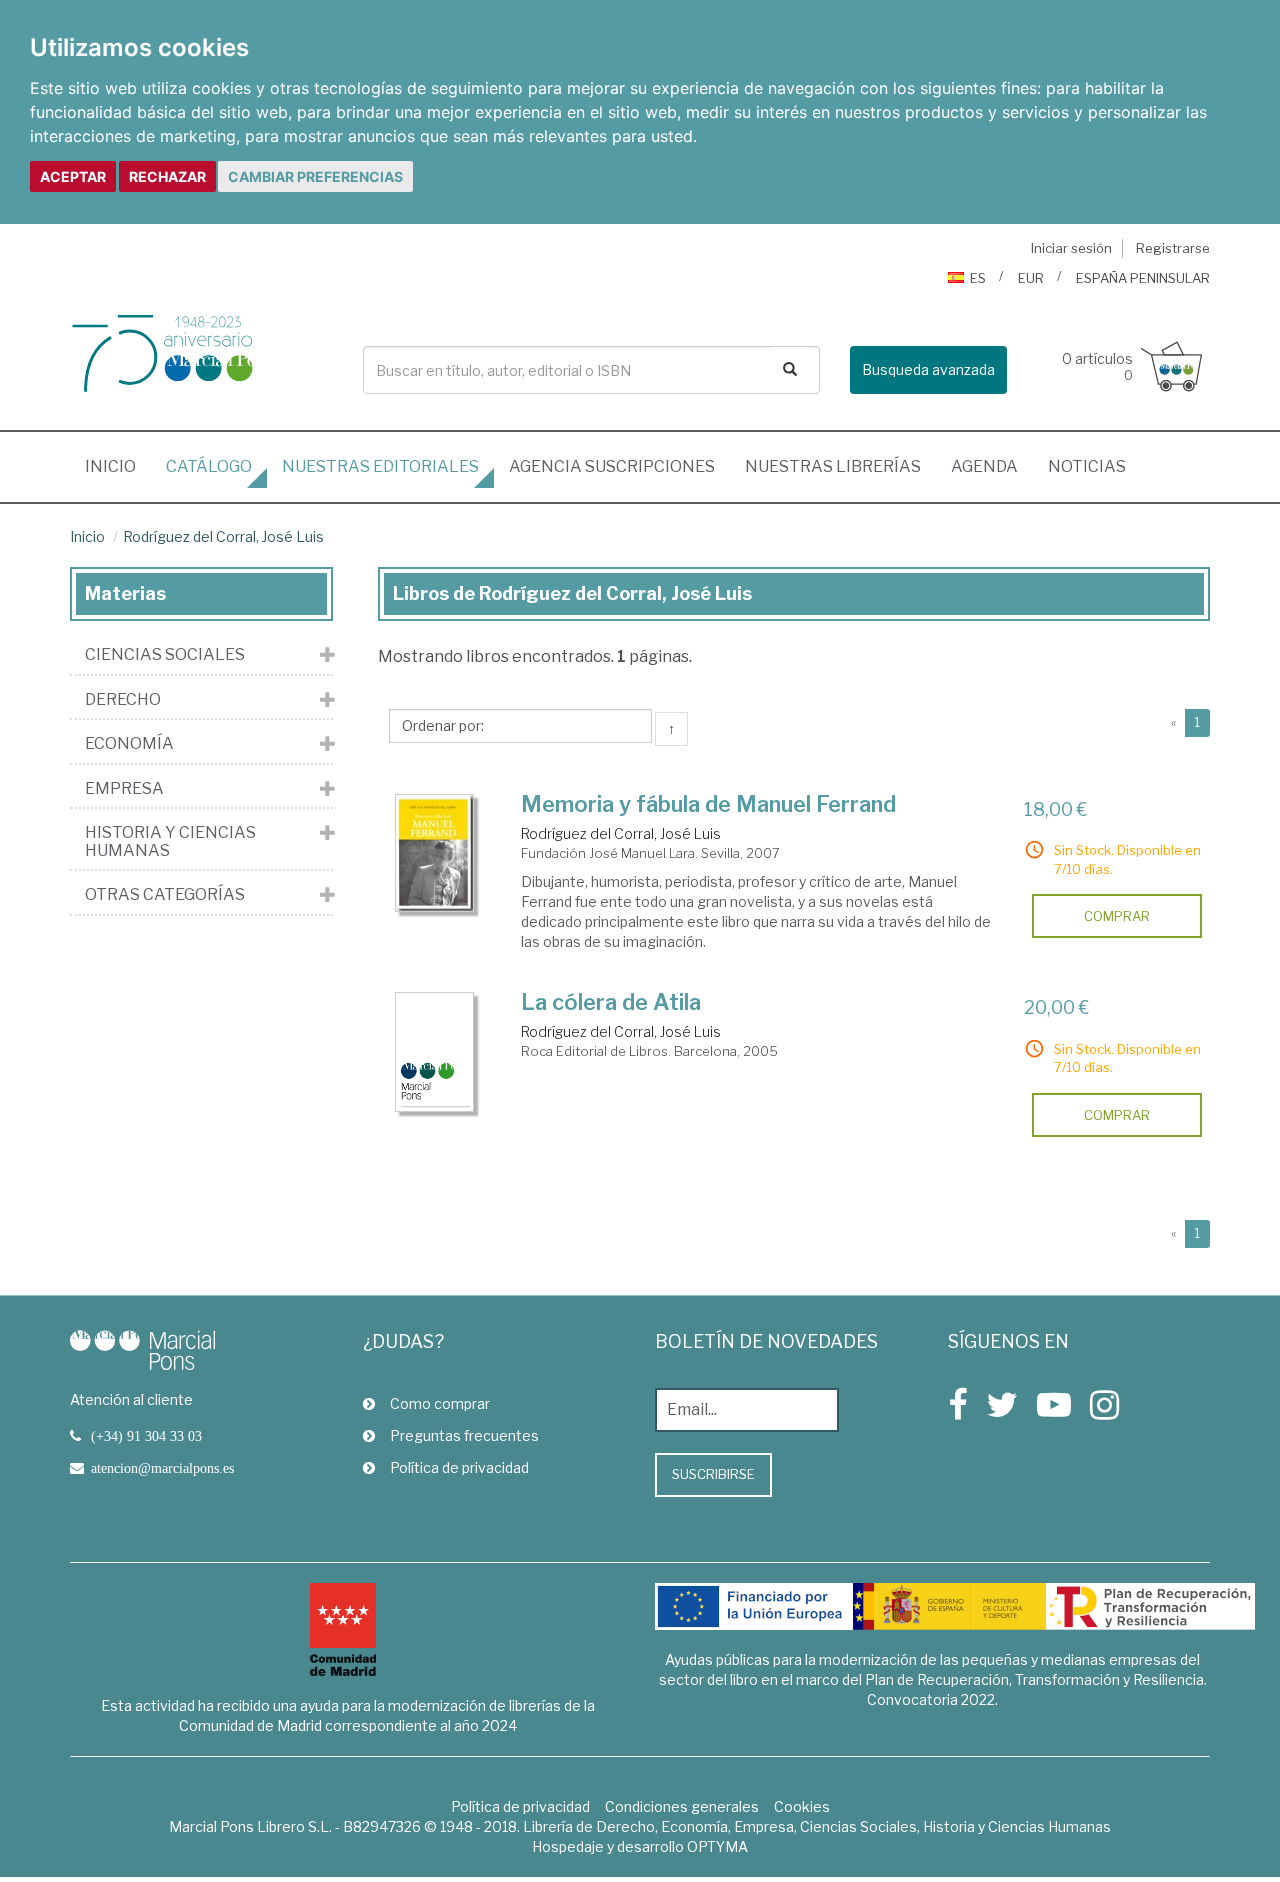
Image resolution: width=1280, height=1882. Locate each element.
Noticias (1087, 466)
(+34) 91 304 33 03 (146, 1436)
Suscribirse (713, 1474)
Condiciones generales (682, 1806)
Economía (129, 744)
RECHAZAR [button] (167, 176)
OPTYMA (717, 1846)
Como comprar (440, 1403)
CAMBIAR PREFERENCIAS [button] (315, 176)
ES (978, 278)
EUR (1031, 278)
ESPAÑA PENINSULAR (1143, 278)
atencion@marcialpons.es (162, 1468)
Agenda (984, 466)
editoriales (380, 466)
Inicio (118, 466)
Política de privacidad (459, 1467)
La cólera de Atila (611, 1002)
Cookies (802, 1806)
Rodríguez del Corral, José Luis (223, 536)
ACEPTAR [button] (73, 176)
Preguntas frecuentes (464, 1435)
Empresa (124, 789)
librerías (833, 466)
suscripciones (612, 466)
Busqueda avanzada (928, 369)
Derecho (123, 700)
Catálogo (209, 466)
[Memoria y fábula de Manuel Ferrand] (435, 853)
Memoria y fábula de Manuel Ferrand (708, 804)
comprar (1117, 916)
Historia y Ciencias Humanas (170, 841)
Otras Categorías (165, 895)
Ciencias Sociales (165, 655)
